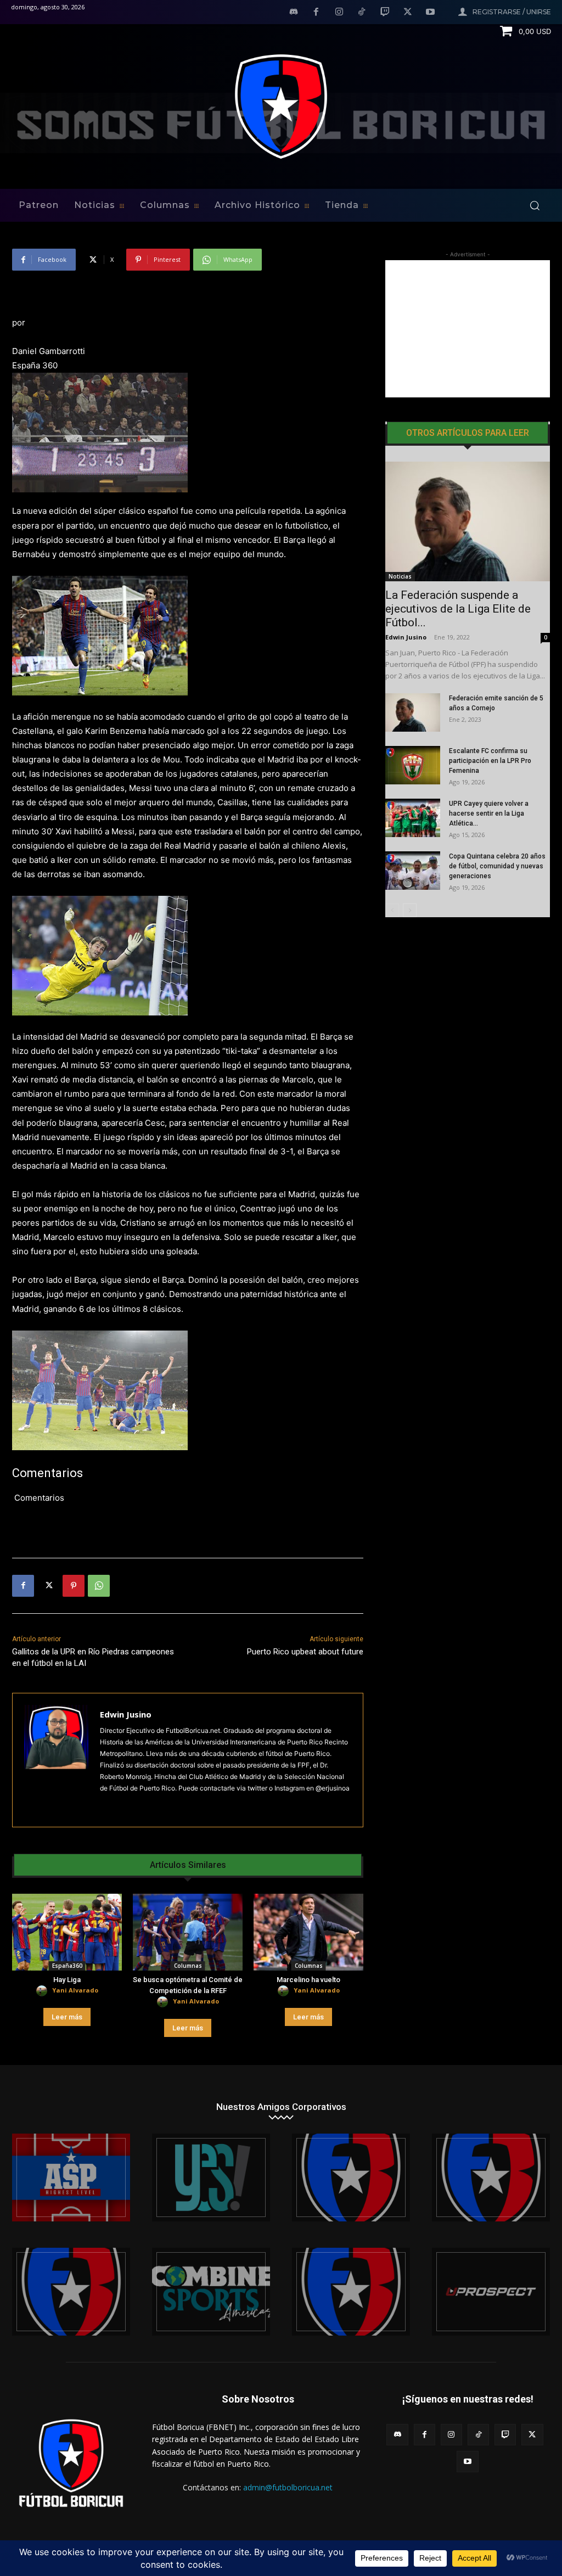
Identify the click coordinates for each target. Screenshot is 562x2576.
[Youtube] (430, 13)
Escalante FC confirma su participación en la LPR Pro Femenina (490, 761)
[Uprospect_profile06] (491, 2292)
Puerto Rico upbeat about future (305, 1652)
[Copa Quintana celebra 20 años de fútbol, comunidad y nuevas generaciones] (413, 871)
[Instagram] (339, 13)
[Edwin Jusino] (56, 1760)
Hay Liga (67, 1980)
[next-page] (410, 910)
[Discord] (294, 13)
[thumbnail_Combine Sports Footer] (211, 2292)
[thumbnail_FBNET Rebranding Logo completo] (351, 2177)
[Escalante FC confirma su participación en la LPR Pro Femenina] (413, 765)
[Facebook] (316, 13)
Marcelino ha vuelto (308, 1980)
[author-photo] (43, 1991)
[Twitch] (385, 13)
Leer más (67, 2017)
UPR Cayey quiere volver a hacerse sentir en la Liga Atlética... (489, 813)
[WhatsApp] (99, 1586)
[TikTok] (362, 13)
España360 (67, 1966)
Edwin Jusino (126, 1714)
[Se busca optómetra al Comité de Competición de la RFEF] (188, 1932)
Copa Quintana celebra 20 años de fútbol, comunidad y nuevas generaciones (497, 866)
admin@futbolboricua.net (288, 2487)
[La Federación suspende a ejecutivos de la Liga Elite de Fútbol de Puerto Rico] (468, 521)
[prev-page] (392, 910)
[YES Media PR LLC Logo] (211, 2177)
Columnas (188, 1966)
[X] (408, 13)
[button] (535, 205)
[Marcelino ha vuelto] (308, 1932)
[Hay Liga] (67, 1932)
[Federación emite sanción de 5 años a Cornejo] (413, 712)
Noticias (400, 576)
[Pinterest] (74, 1586)
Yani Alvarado (75, 1990)
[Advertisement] (468, 329)
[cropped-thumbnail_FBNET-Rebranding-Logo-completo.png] (491, 2177)
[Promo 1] (71, 2177)
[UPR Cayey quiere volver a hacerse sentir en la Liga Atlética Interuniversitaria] (413, 818)
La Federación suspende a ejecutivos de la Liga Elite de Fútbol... (458, 609)
